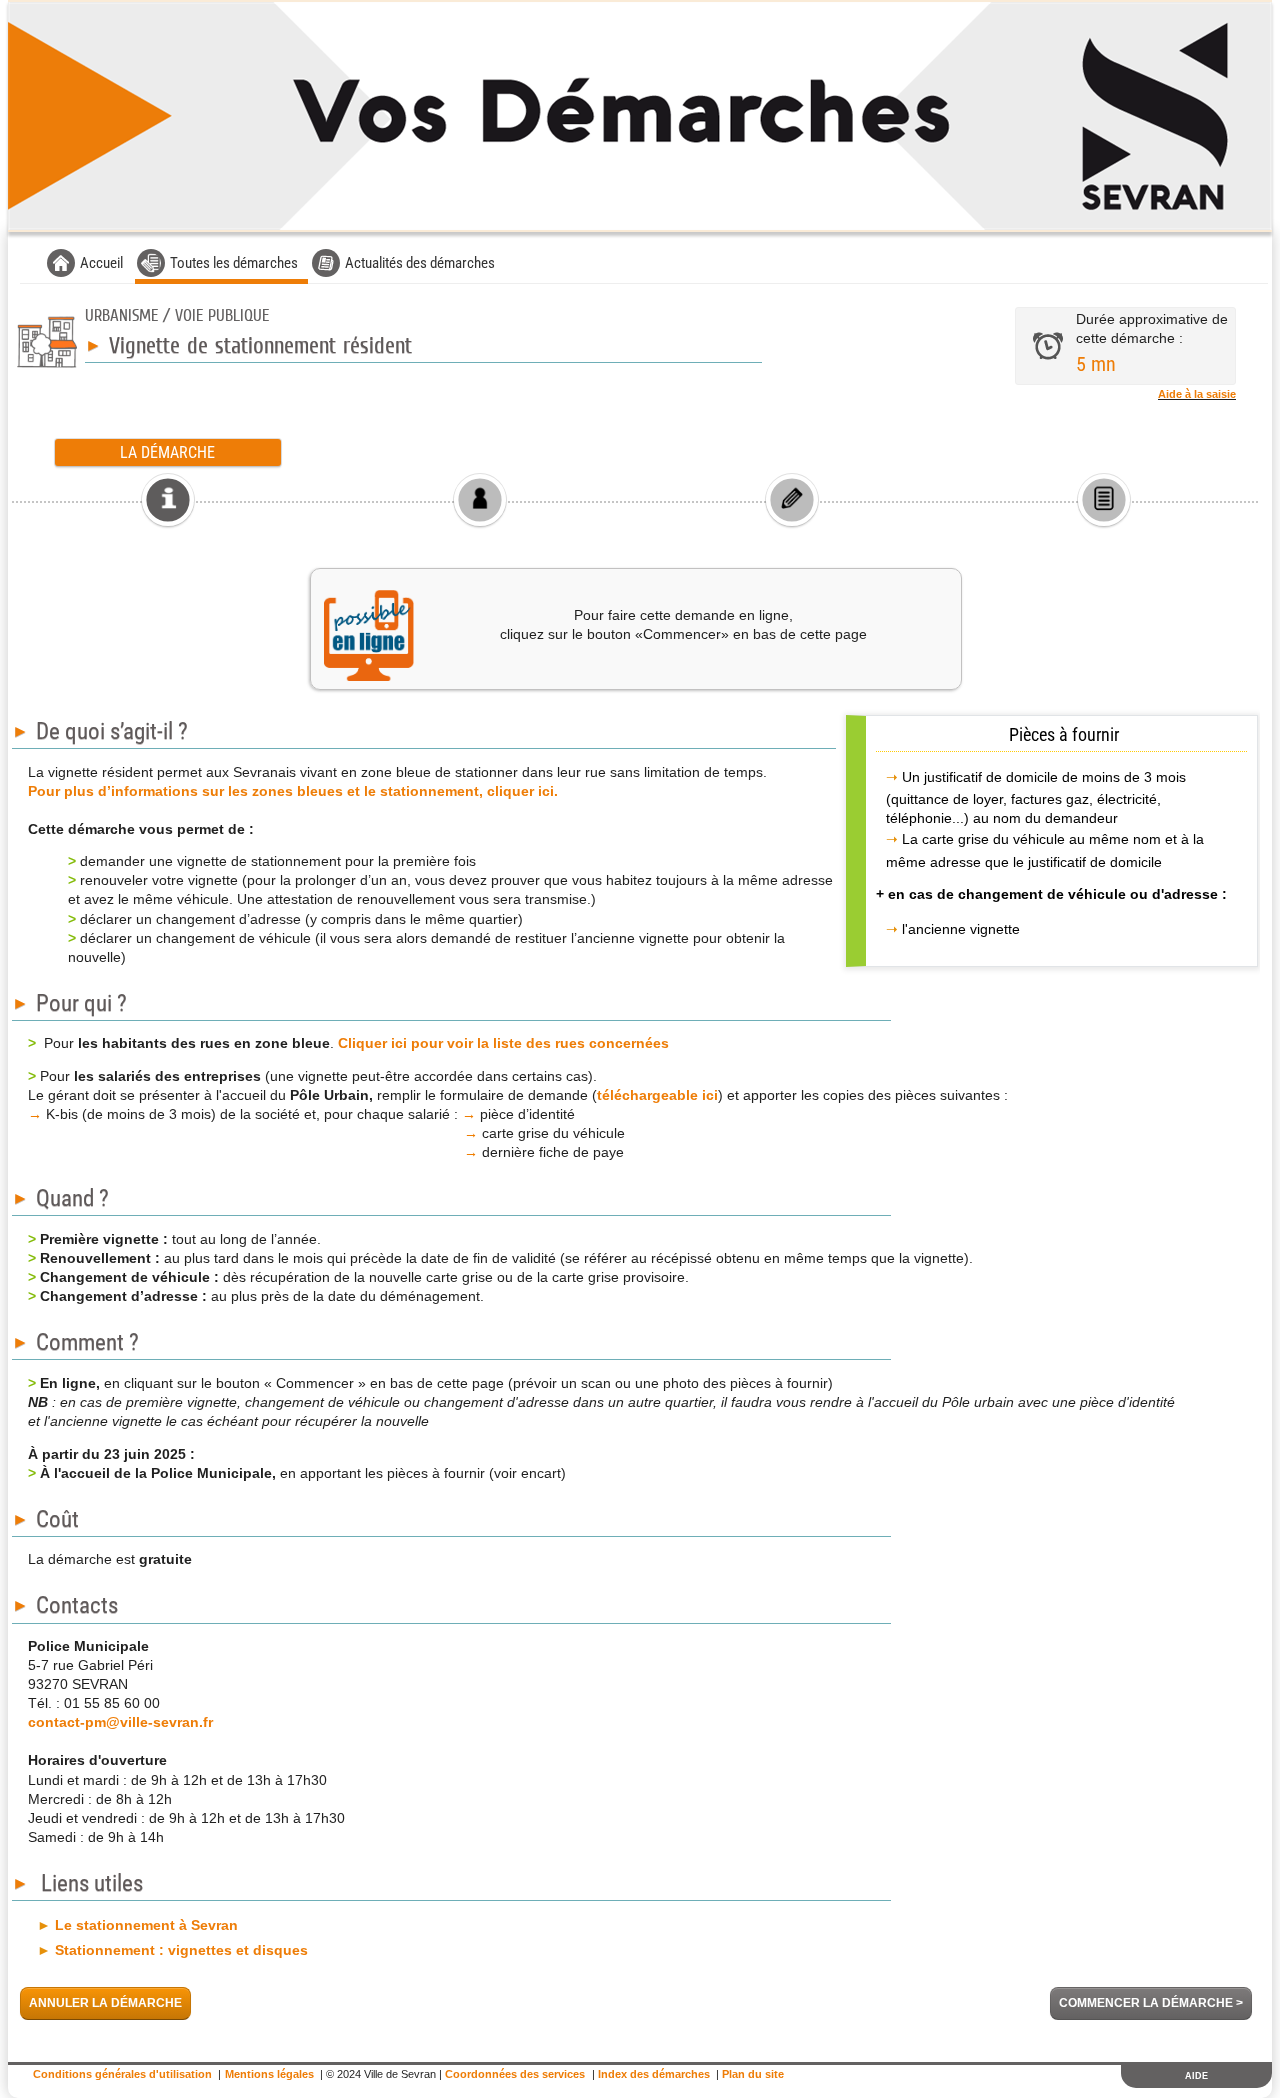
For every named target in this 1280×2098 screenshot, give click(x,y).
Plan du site (753, 2074)
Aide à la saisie (1197, 394)
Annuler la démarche (105, 2003)
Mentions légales (269, 2074)
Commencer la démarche (1151, 2003)
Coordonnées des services (515, 2074)
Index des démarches (654, 2074)
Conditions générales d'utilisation (122, 2074)
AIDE (1196, 2076)
